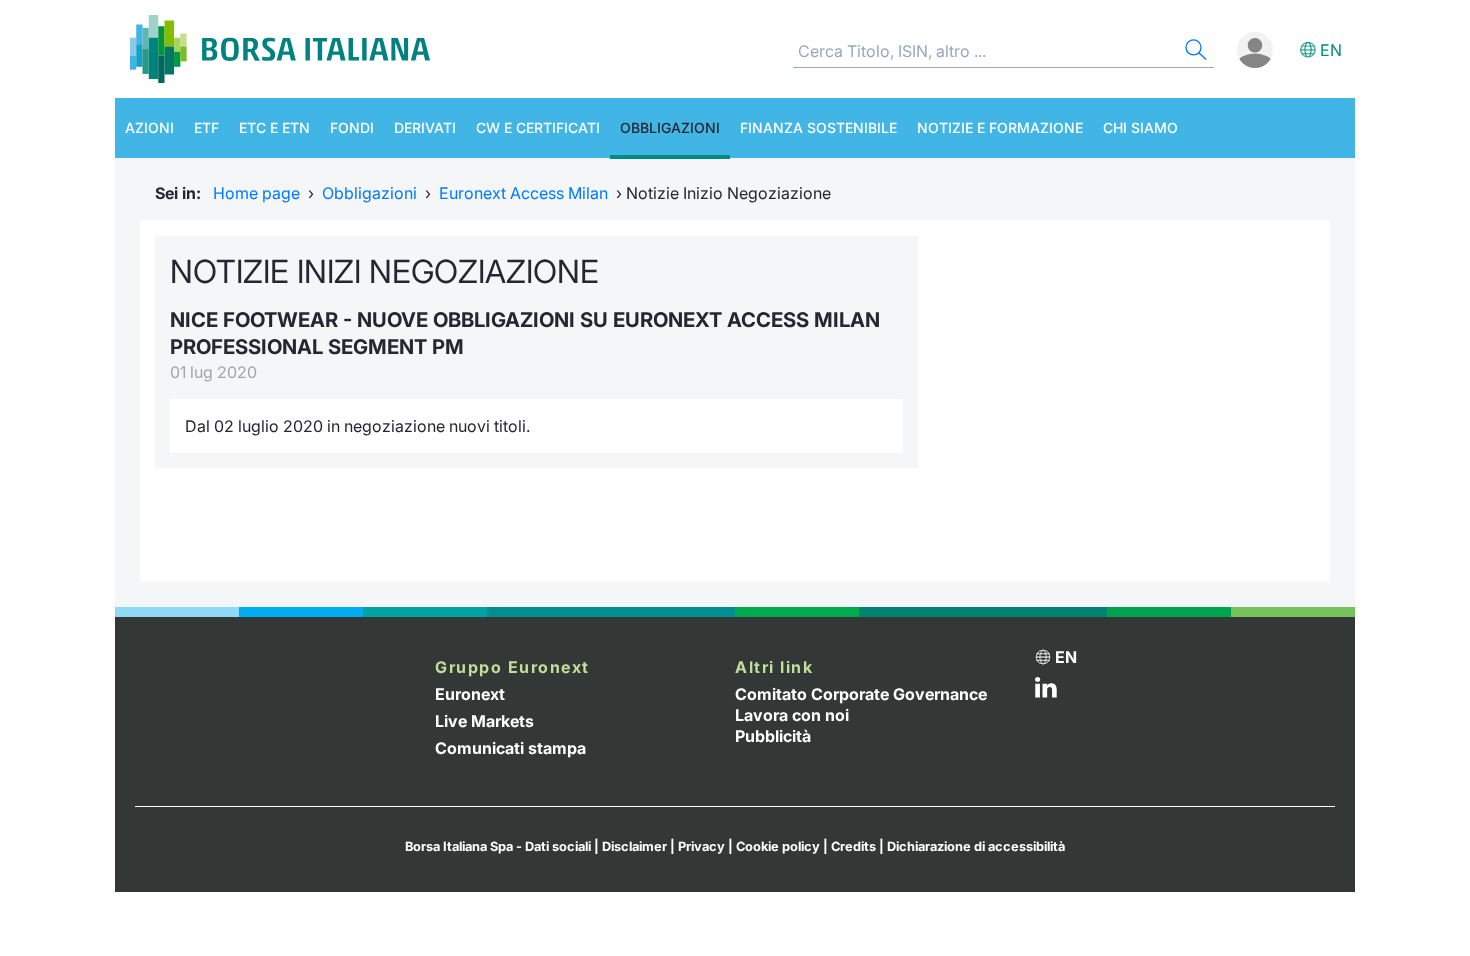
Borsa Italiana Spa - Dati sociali (498, 846)
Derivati (425, 127)
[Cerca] (1194, 52)
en (1331, 50)
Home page (256, 193)
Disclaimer (634, 846)
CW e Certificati (538, 127)
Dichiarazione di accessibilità (976, 846)
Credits (853, 846)
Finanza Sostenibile (818, 127)
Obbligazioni (670, 127)
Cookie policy (778, 846)
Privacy (701, 846)
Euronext (470, 694)
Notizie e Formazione (1000, 127)
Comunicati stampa (510, 748)
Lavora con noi (792, 715)
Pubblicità (773, 736)
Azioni (149, 127)
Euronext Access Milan (523, 193)
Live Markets (484, 721)
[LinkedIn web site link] (1046, 692)
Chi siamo (1140, 127)
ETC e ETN (274, 127)
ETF (206, 127)
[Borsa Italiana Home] (280, 49)
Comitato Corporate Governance (861, 694)
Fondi (352, 127)
